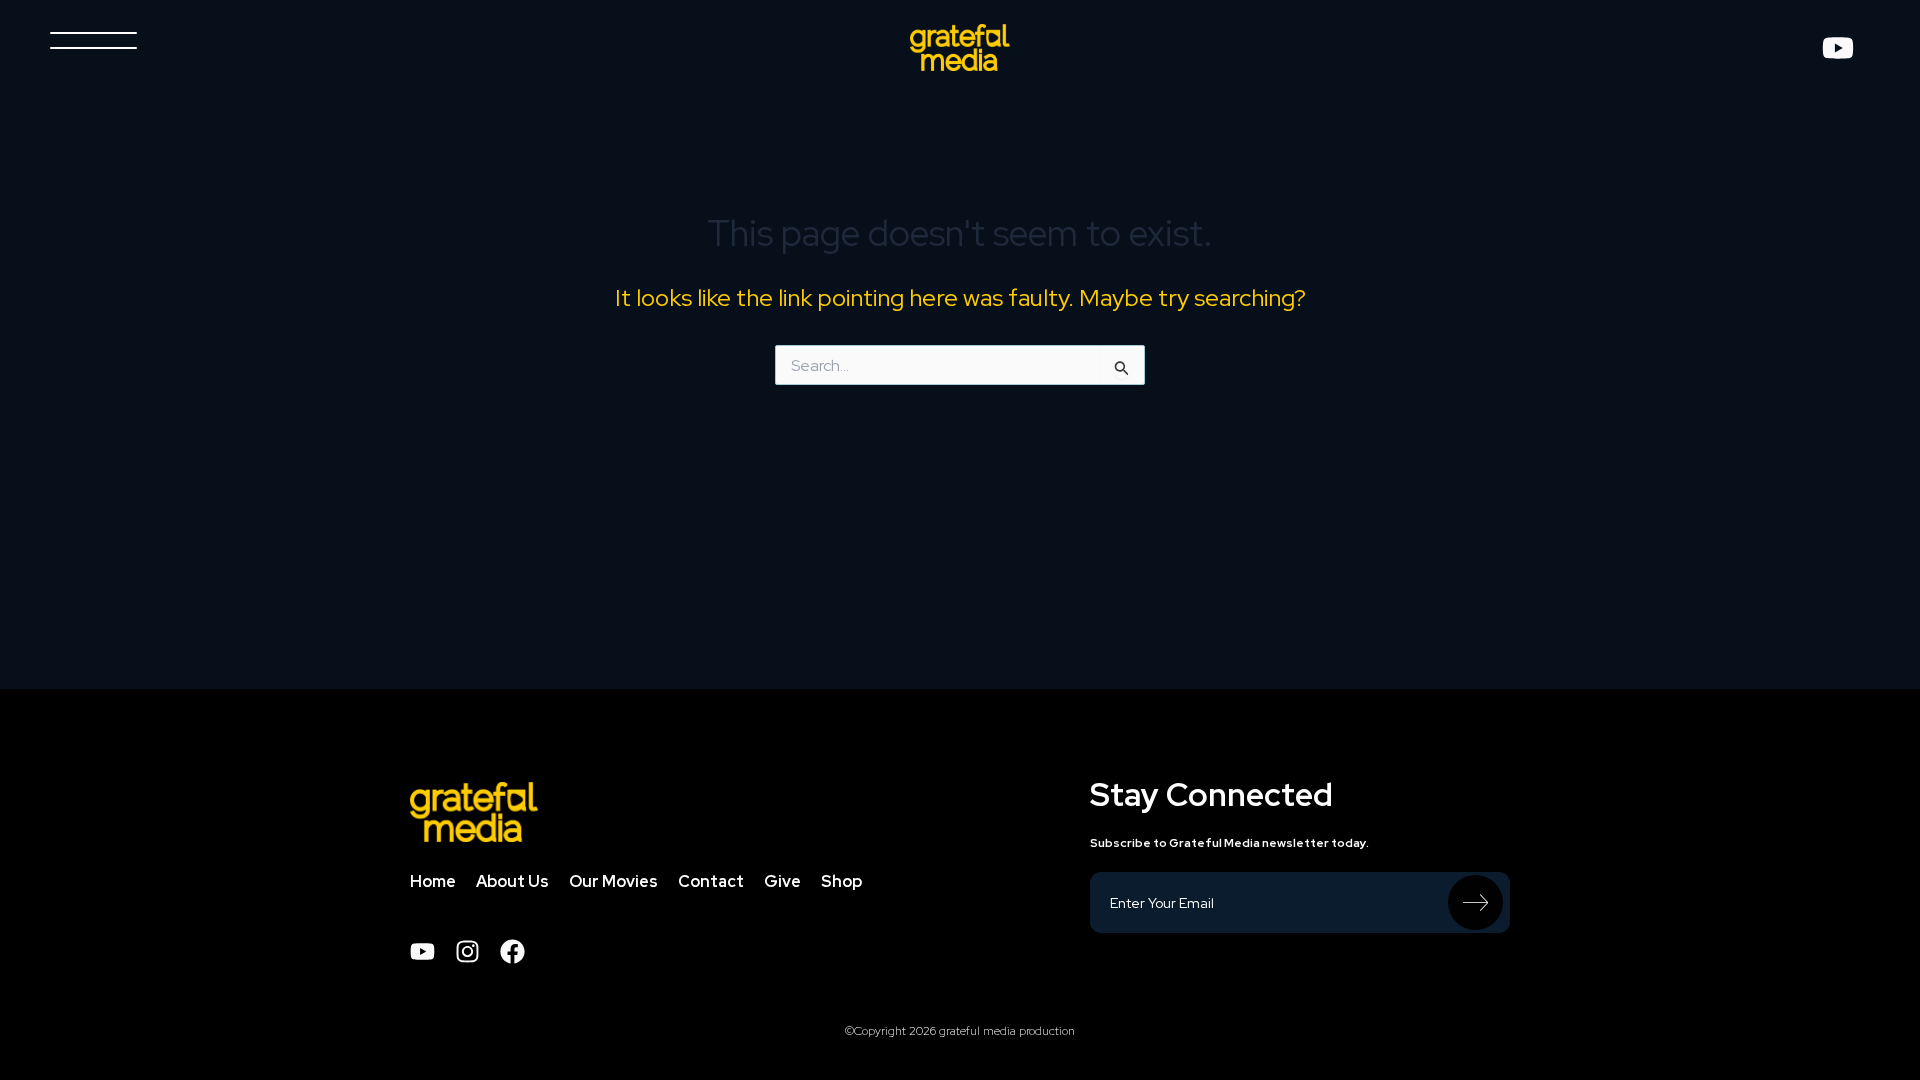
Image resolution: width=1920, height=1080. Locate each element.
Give (782, 887)
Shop (841, 887)
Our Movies (613, 887)
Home (433, 887)
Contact (711, 887)
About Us (512, 887)
